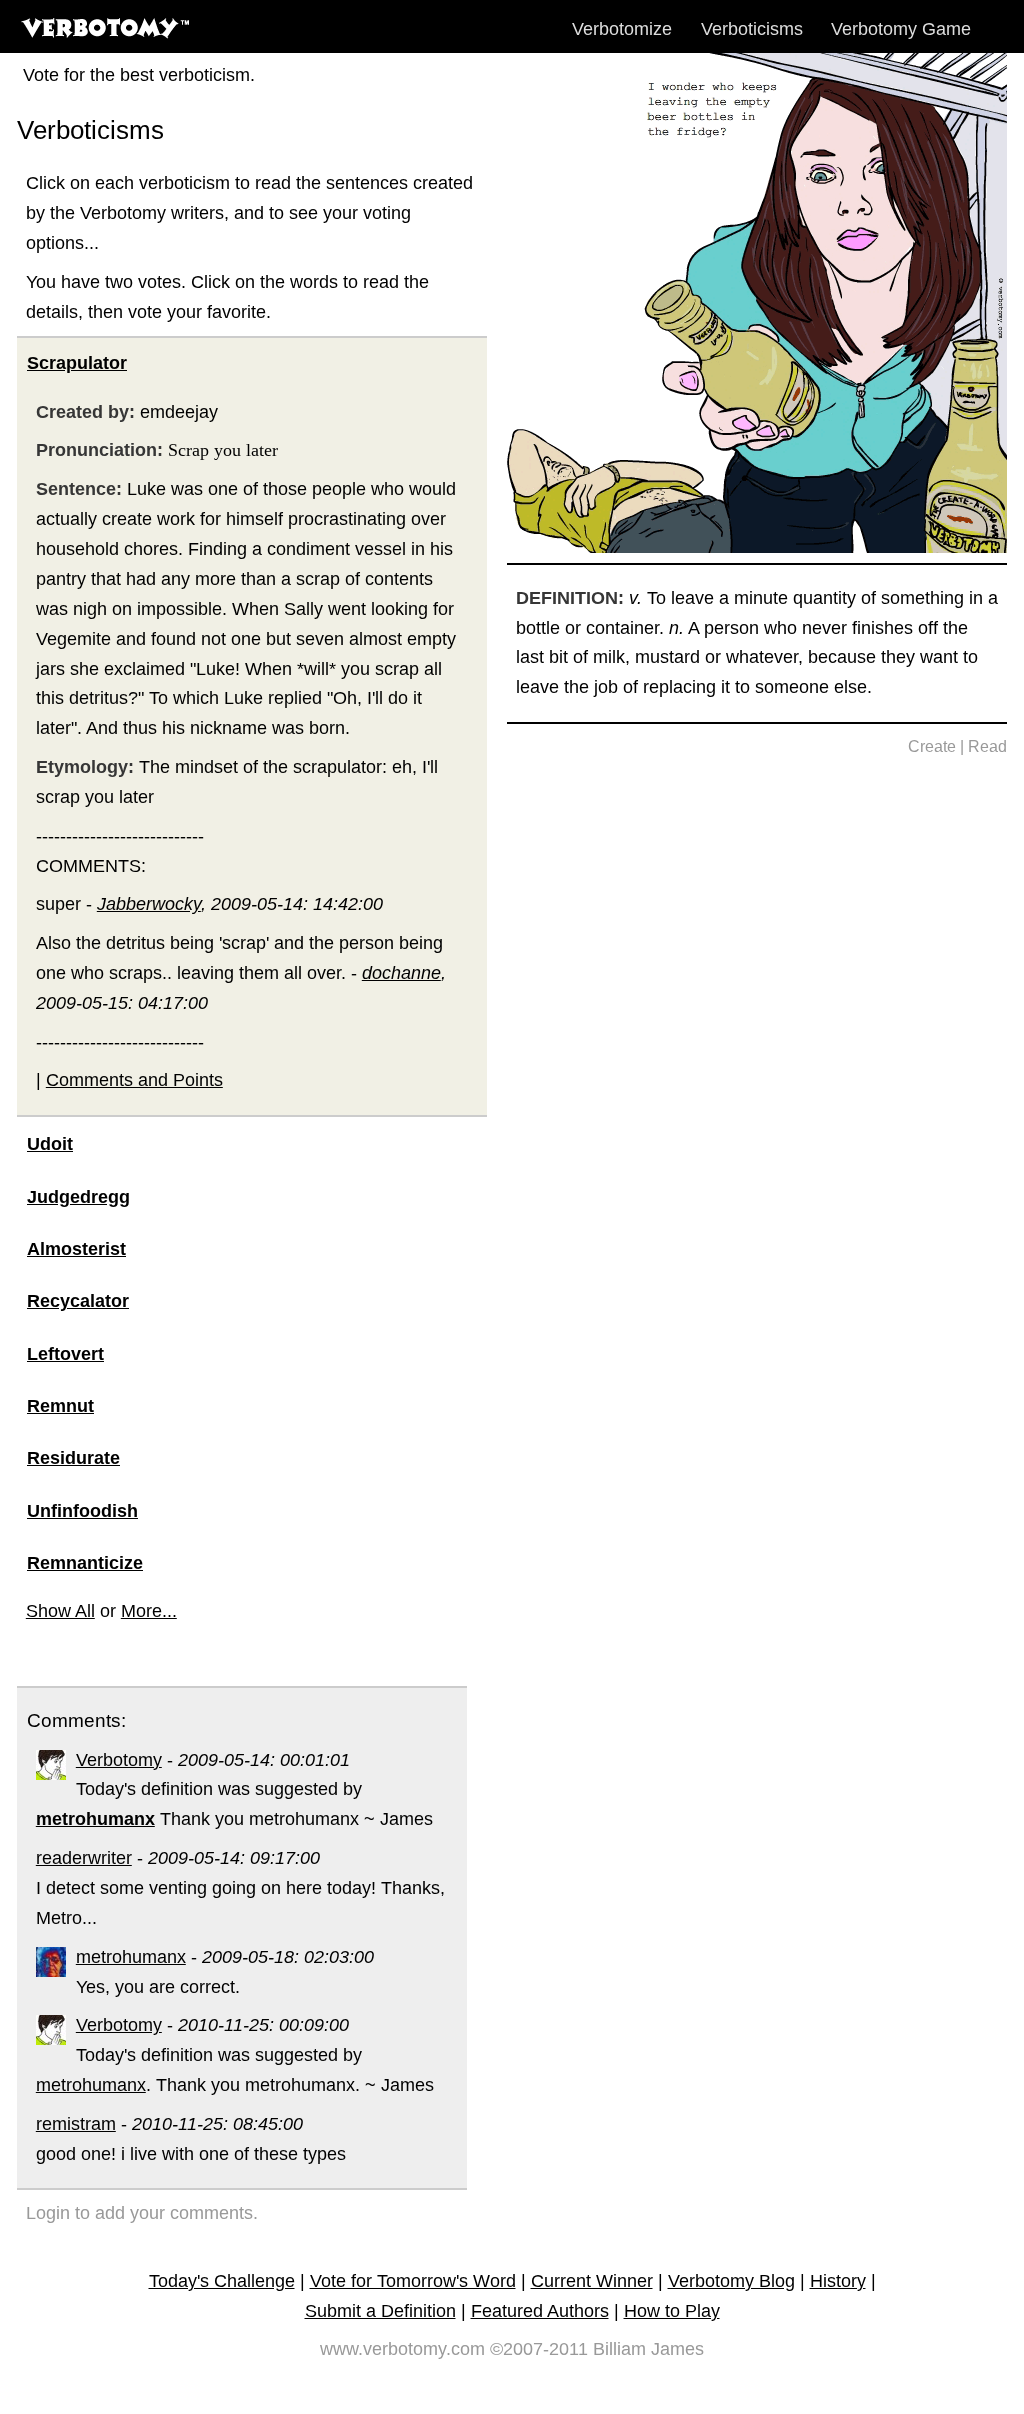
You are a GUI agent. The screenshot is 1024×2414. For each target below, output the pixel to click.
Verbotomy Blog (731, 2281)
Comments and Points (134, 1080)
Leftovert (65, 1354)
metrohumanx (131, 1957)
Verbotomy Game (901, 29)
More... (149, 1611)
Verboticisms (752, 29)
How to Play (672, 2311)
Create (932, 746)
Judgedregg (78, 1197)
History (838, 2281)
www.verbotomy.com (402, 2349)
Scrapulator (77, 363)
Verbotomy (119, 1760)
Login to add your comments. (142, 2213)
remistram (76, 2124)
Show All (60, 1611)
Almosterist (76, 1249)
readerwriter (84, 1858)
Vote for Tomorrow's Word (413, 2281)
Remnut (60, 1406)
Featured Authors (540, 2311)
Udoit (50, 1144)
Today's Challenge (222, 2281)
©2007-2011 (539, 2349)
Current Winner (592, 2281)
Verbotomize (622, 29)
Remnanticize (85, 1563)
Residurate (73, 1458)
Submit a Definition (380, 2311)
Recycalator (78, 1301)
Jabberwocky (149, 904)
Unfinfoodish (82, 1511)
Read (987, 746)
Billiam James (648, 2349)
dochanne (401, 973)
